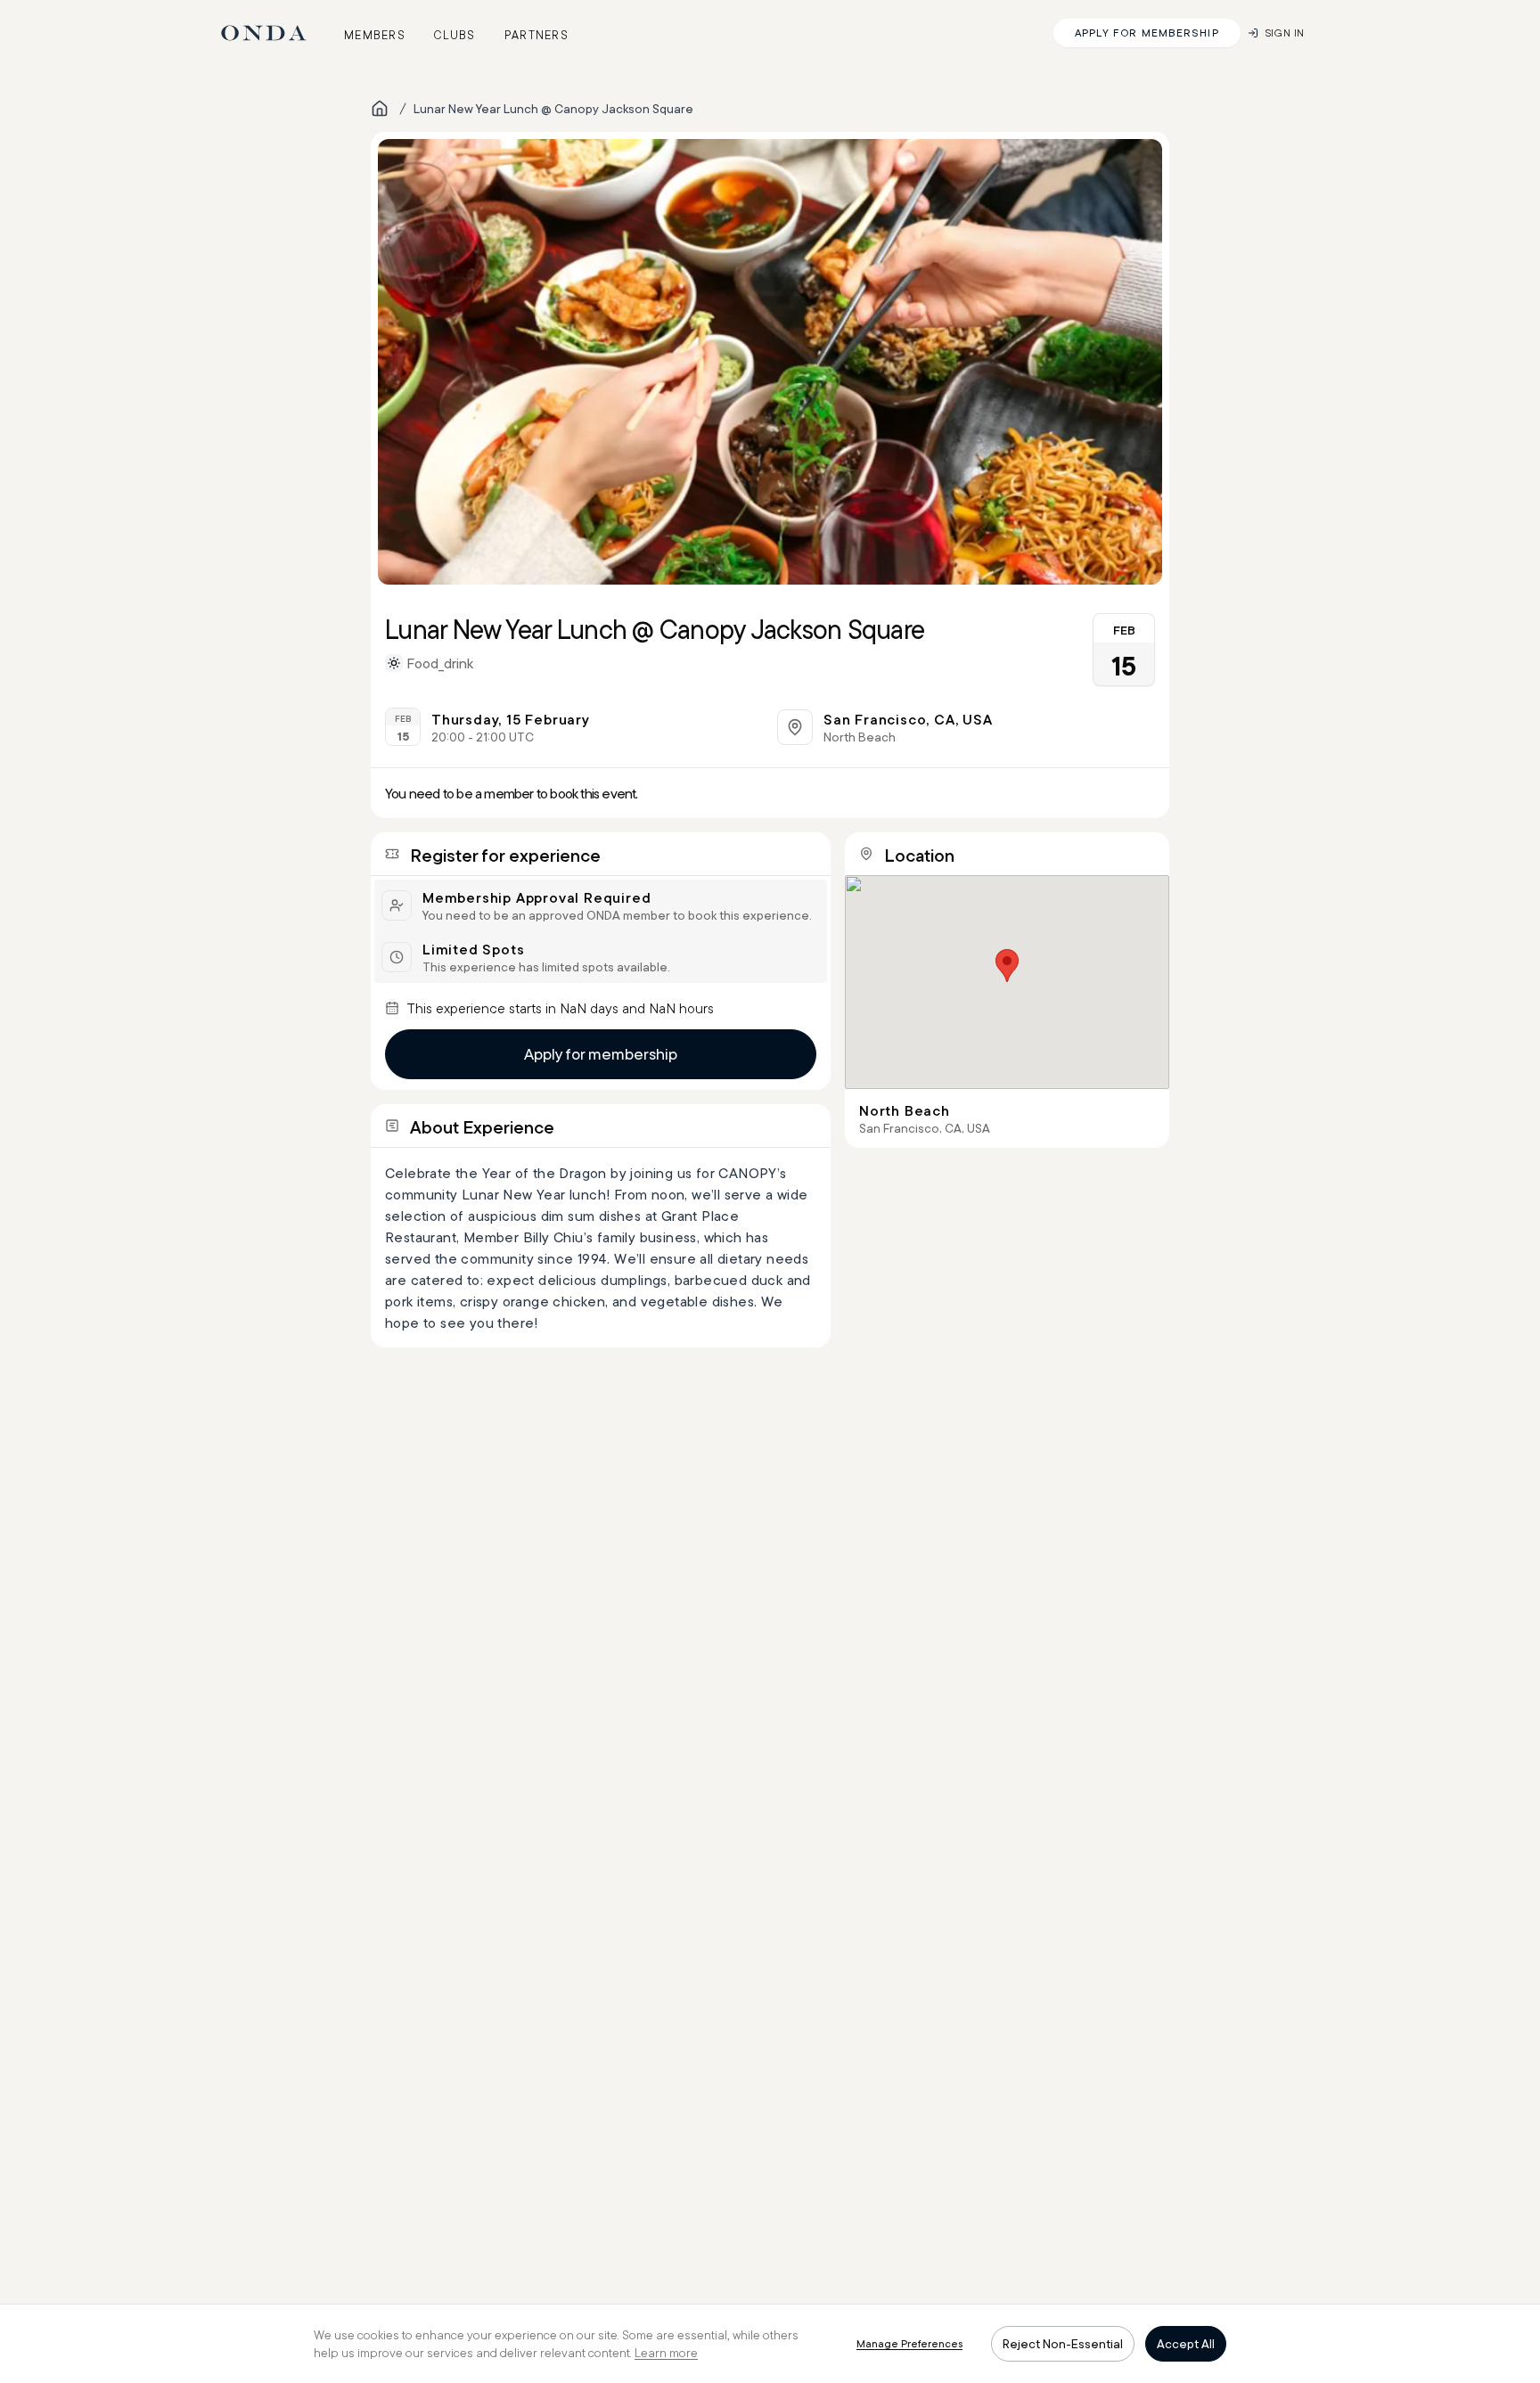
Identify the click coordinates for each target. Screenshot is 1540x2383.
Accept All (1186, 2344)
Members (375, 35)
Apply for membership (601, 1054)
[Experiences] (380, 109)
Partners (537, 35)
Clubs (455, 35)
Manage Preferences (909, 2343)
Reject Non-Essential (1063, 2344)
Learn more (666, 2353)
